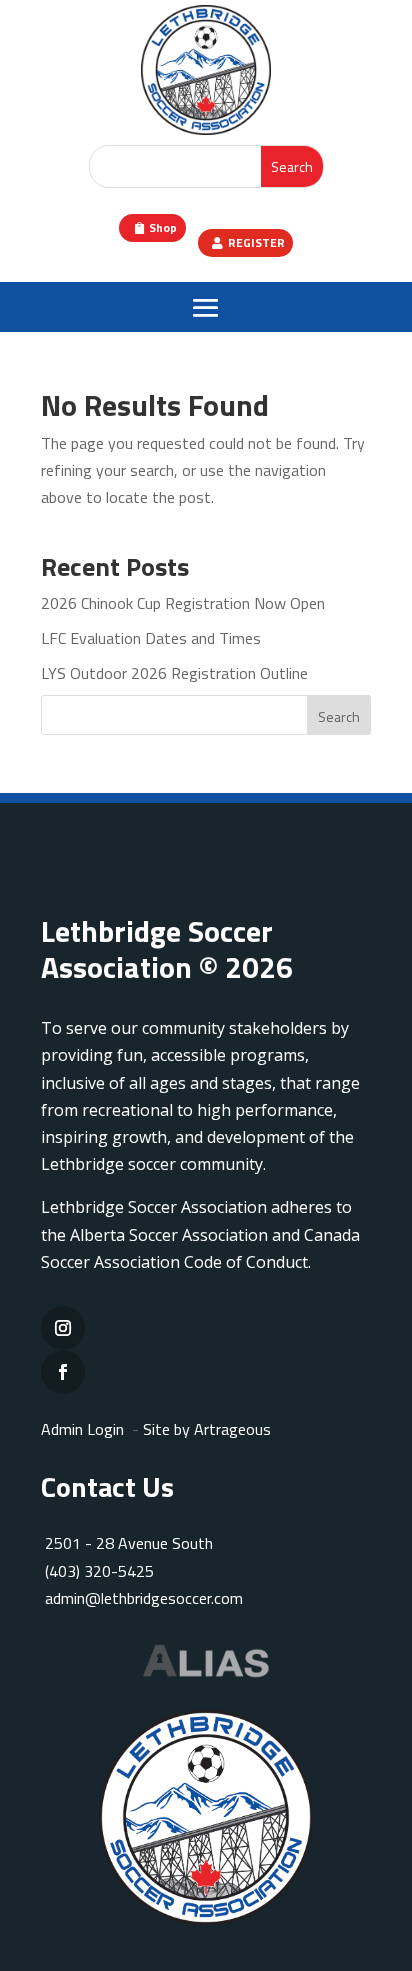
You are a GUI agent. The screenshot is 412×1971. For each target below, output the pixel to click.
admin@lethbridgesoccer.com (144, 1598)
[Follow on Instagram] (63, 1328)
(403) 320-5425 (99, 1571)
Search (339, 716)
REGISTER (256, 242)
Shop (163, 227)
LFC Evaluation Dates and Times (151, 638)
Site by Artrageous (207, 1429)
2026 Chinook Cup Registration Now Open (183, 603)
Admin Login (82, 1429)
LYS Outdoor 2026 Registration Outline (174, 673)
